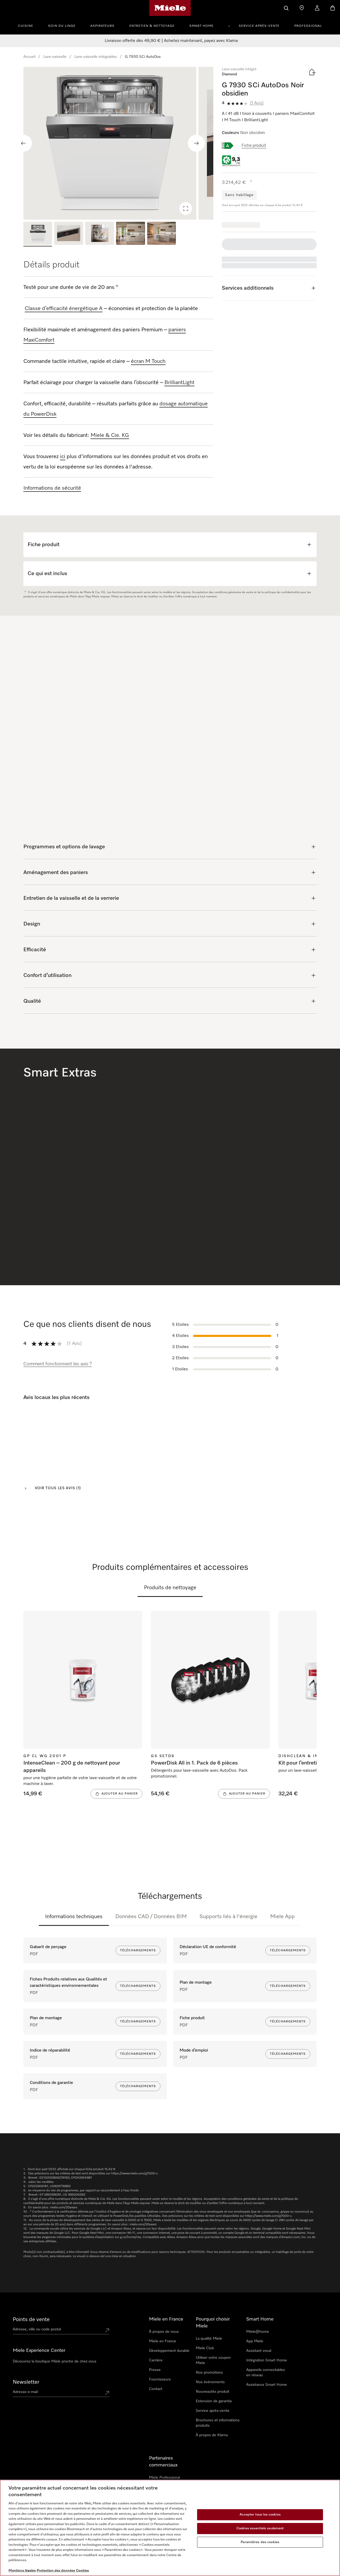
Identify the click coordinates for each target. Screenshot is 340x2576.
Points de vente (31, 2319)
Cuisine (26, 26)
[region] (118, 143)
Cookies (82, 2571)
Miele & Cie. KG (110, 435)
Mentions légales (22, 2571)
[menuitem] (29, 25)
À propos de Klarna (212, 2435)
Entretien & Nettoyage (152, 26)
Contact (156, 2389)
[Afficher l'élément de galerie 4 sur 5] (130, 234)
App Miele (255, 2341)
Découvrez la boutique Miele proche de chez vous (55, 2361)
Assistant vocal (259, 2351)
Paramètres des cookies (260, 2542)
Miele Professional (164, 2478)
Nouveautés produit (212, 2392)
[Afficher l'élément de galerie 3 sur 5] (100, 234)
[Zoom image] (186, 208)
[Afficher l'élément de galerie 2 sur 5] (69, 234)
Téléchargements (138, 1951)
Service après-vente (259, 26)
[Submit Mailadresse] (107, 2393)
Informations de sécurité (52, 488)
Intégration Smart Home (267, 2360)
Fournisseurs (160, 2379)
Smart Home (201, 26)
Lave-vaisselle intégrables (96, 57)
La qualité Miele (209, 2339)
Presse (155, 2370)
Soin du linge (62, 26)
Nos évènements (210, 2382)
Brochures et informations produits (218, 2423)
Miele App (282, 1917)
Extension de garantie (214, 2401)
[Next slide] (196, 143)
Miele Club (205, 2348)
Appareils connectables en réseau (266, 2373)
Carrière (156, 2360)
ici (63, 457)
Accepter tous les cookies (260, 2515)
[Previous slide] (23, 143)
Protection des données (56, 2571)
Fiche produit (254, 146)
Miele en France (163, 2341)
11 (117, 286)
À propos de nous (164, 2332)
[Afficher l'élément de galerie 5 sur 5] (161, 234)
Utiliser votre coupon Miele (213, 2360)
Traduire (37, 1469)
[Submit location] (107, 2330)
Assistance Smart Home (267, 2385)
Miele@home (258, 2332)
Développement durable (169, 2351)
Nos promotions (209, 2373)
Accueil (29, 57)
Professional (308, 26)
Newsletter (26, 2382)
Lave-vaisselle (55, 57)
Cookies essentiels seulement (260, 2528)
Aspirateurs (102, 26)
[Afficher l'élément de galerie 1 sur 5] (38, 234)
